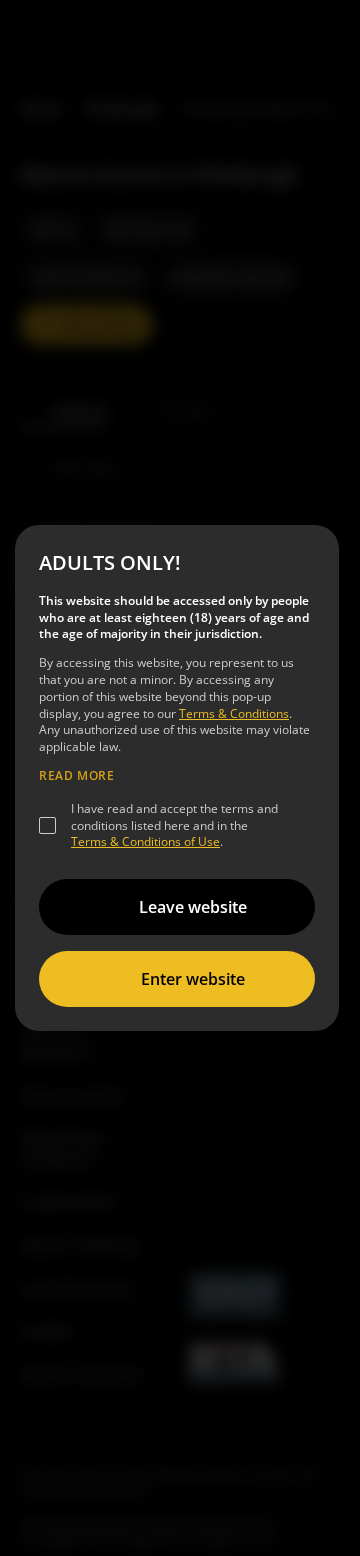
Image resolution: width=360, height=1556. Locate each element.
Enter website (193, 979)
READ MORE (76, 776)
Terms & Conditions (234, 713)
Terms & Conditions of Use (145, 841)
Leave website (193, 907)
